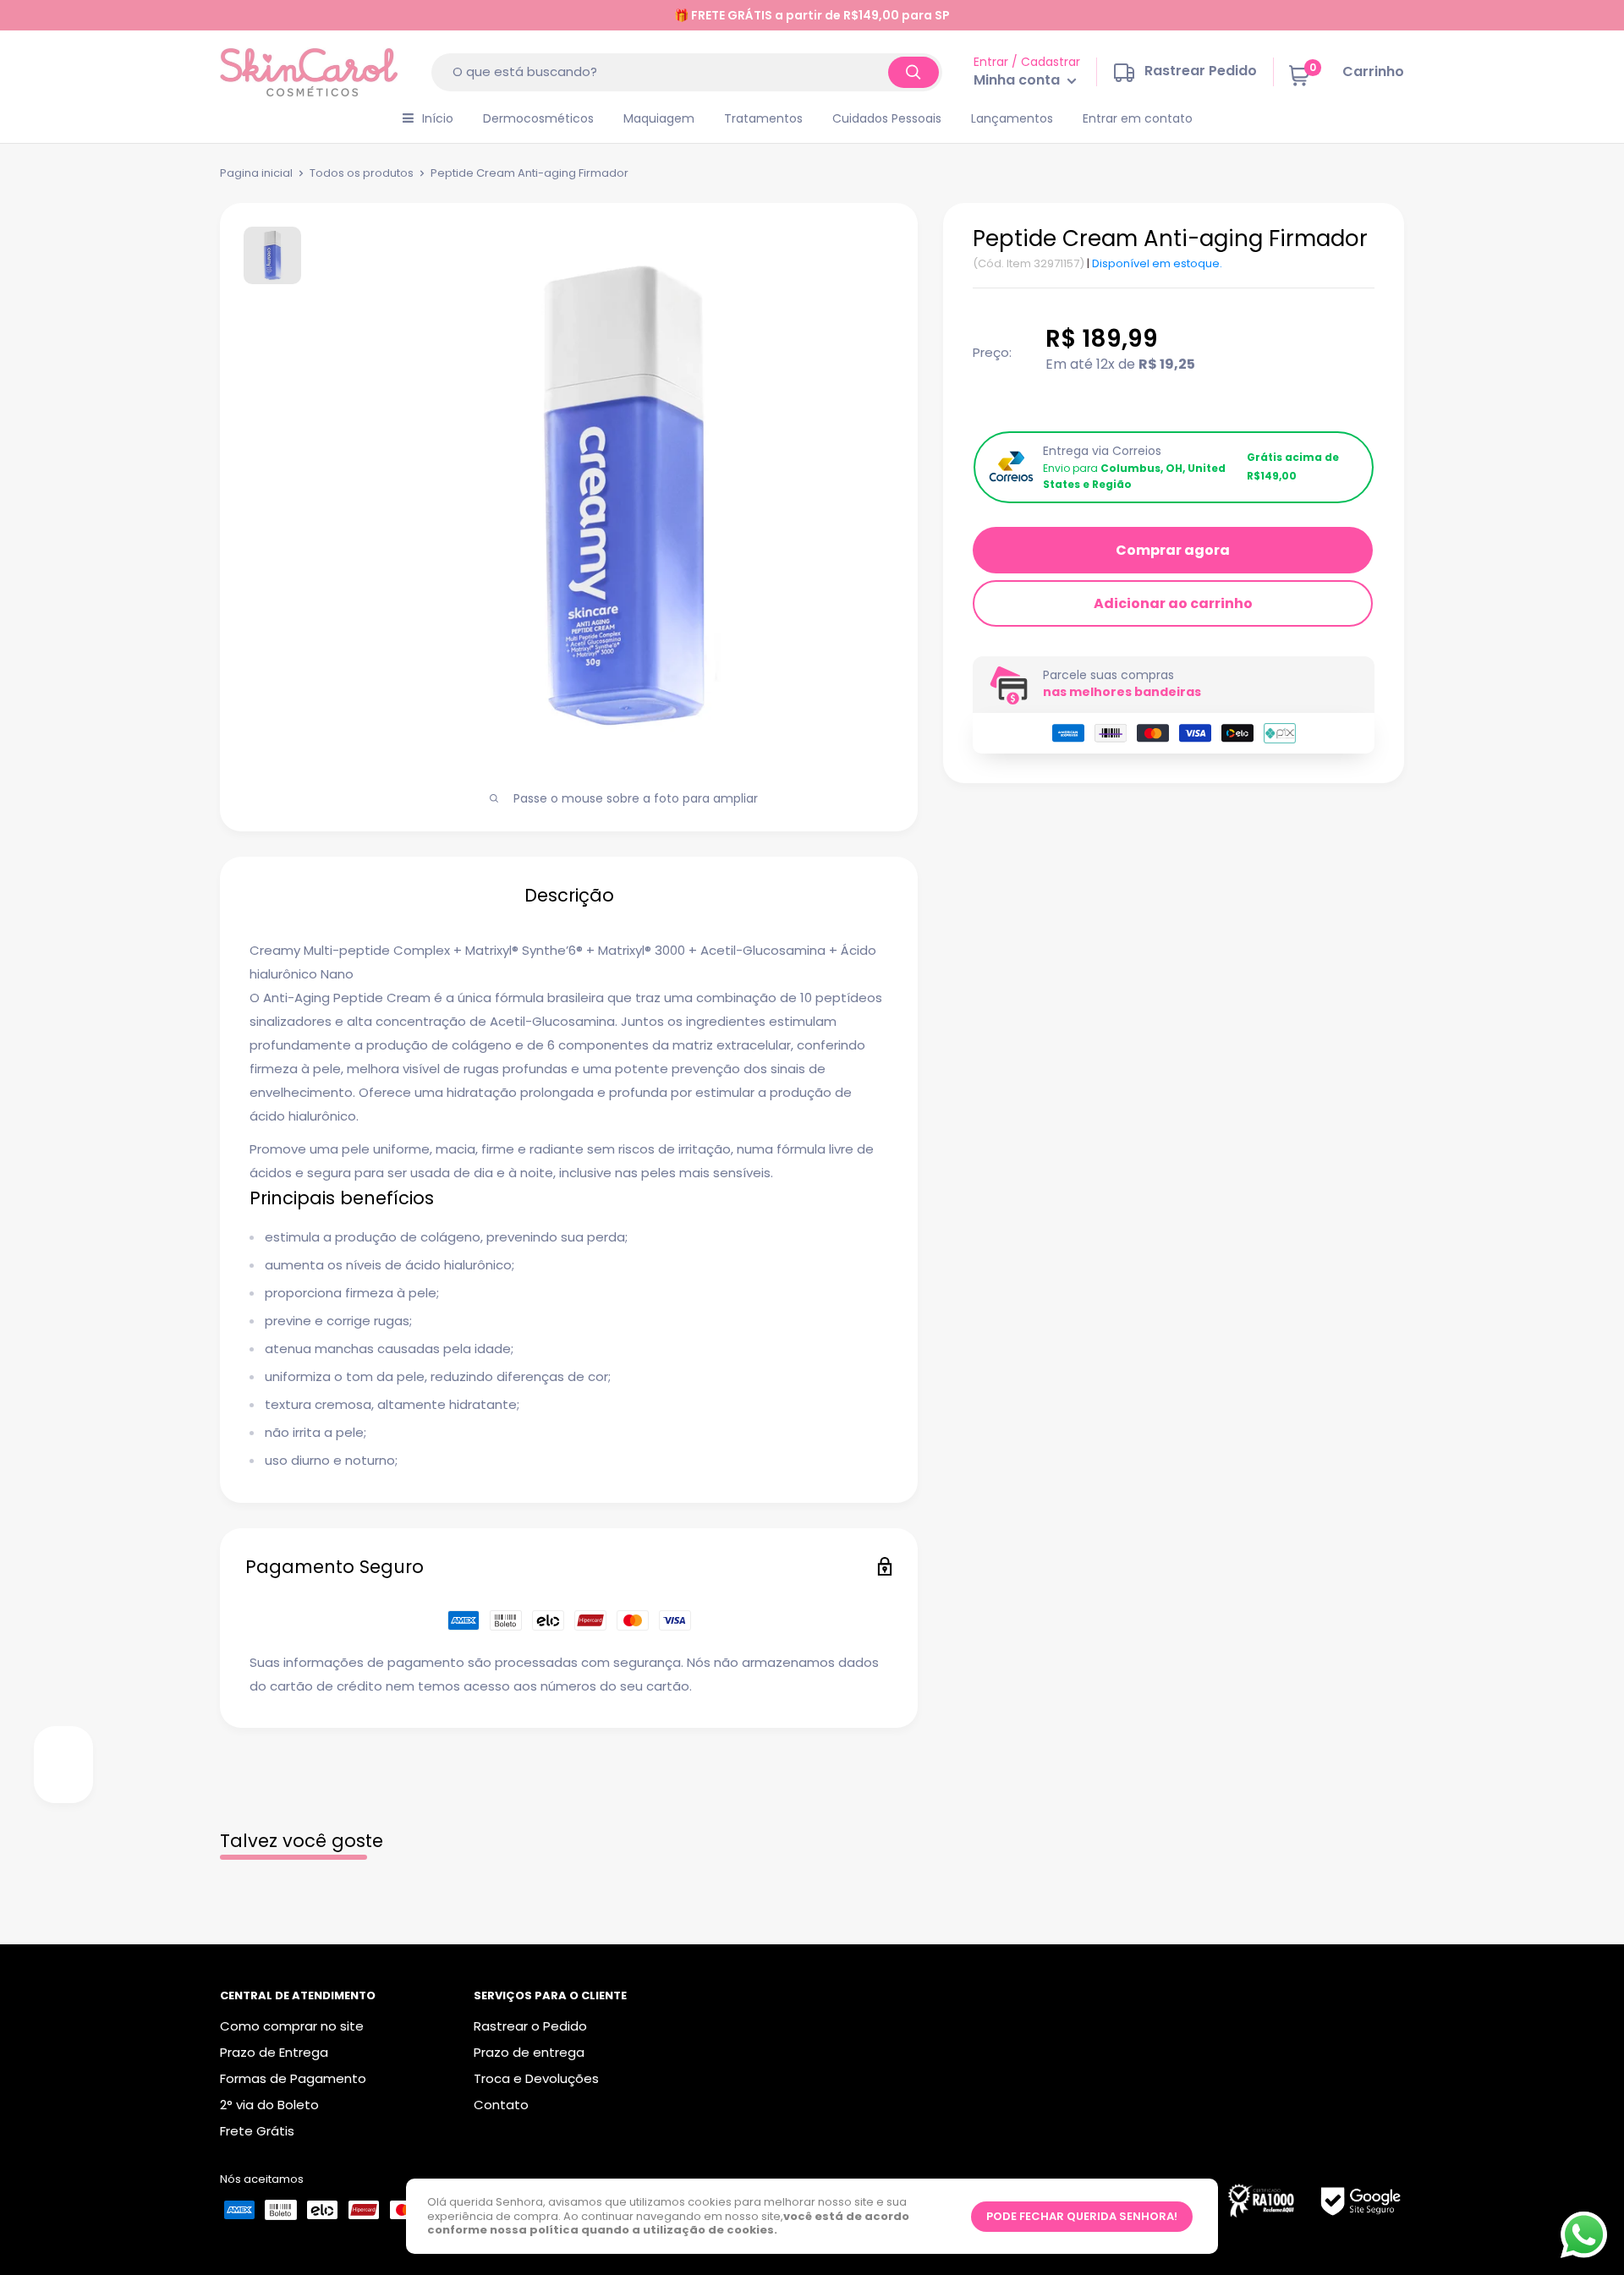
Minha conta (1018, 81)
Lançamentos (1012, 118)
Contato (501, 2105)
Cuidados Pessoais (887, 118)
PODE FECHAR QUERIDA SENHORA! (1082, 2216)
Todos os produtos (362, 173)
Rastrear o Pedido (530, 2026)
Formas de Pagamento (293, 2078)
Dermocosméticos (538, 118)
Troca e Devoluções (536, 2078)
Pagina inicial (256, 173)
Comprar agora (1173, 550)
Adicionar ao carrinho (1173, 603)
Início (438, 118)
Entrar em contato (1138, 118)
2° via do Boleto (269, 2105)
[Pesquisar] (913, 72)
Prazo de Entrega (274, 2052)
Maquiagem (659, 118)
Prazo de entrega (529, 2052)
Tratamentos (763, 118)
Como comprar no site (292, 2026)
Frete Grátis (257, 2131)
